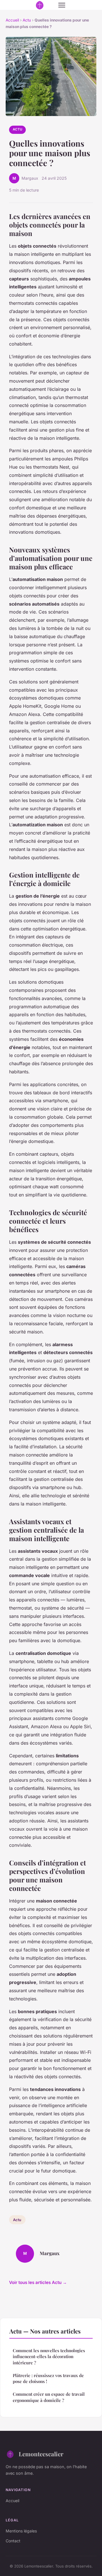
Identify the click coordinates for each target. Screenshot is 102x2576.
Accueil (12, 20)
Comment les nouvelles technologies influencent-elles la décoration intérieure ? (49, 2357)
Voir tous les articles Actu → (38, 2282)
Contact (13, 2541)
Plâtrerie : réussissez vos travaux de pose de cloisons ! (48, 2378)
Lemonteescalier (41, 2454)
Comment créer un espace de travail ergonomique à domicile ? (49, 2397)
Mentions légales (21, 2531)
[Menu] (62, 5)
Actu (27, 20)
